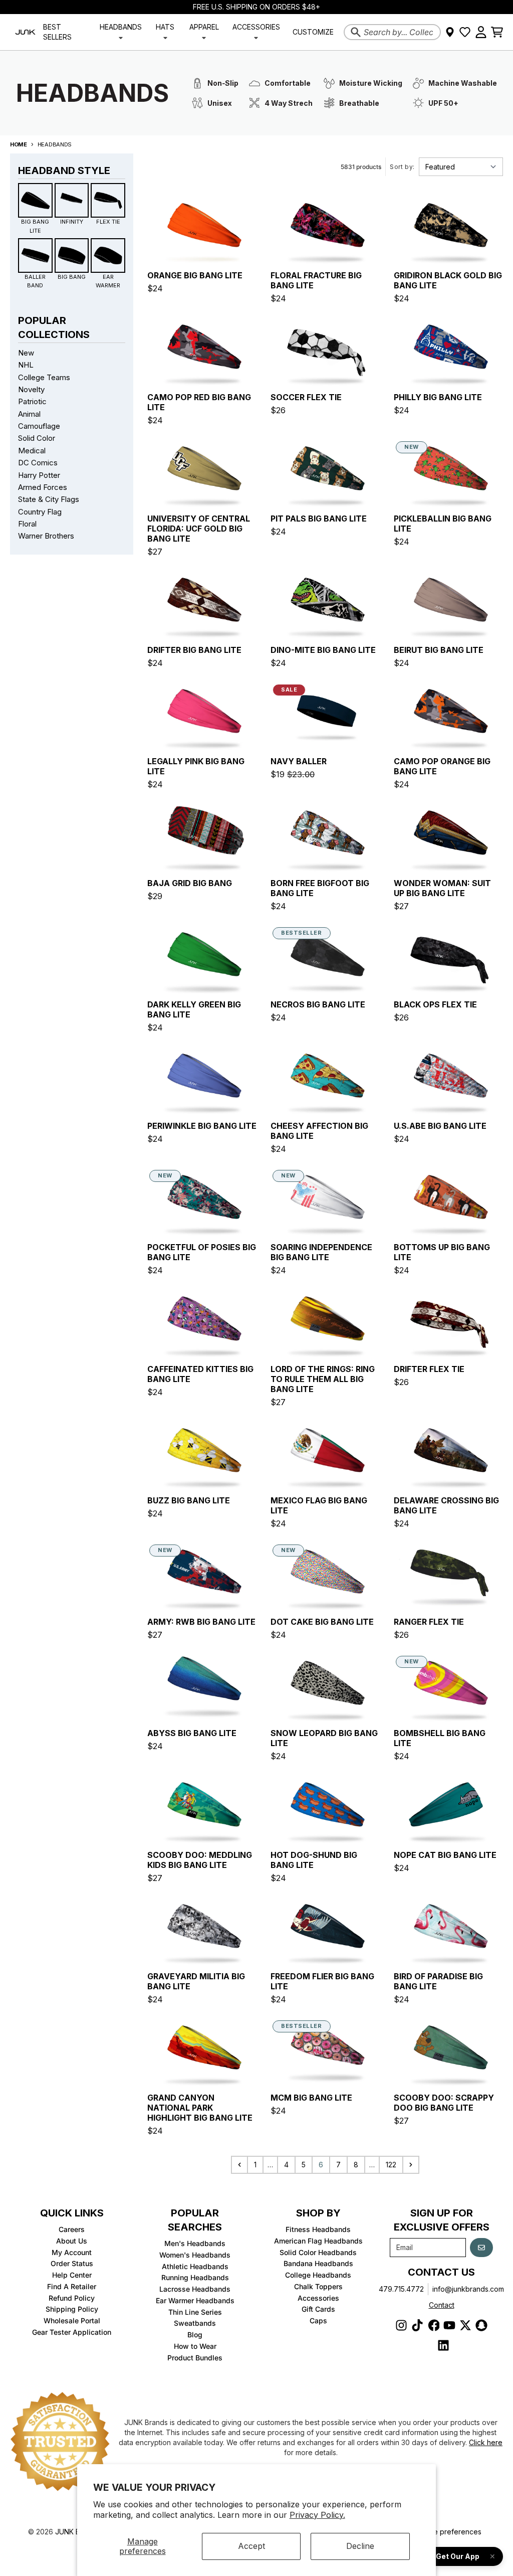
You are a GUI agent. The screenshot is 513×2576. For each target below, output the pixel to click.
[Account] (481, 32)
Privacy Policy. (317, 2515)
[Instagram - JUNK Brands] (401, 2325)
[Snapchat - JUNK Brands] (481, 2325)
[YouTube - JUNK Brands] (449, 2325)
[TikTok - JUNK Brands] (417, 2325)
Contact (442, 2305)
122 (391, 2165)
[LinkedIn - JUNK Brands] (443, 2345)
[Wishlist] (465, 32)
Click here (486, 2442)
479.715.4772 (401, 2289)
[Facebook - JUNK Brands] (433, 2325)
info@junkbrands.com (468, 2289)
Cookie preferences (448, 2532)
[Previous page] (239, 2165)
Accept (251, 2546)
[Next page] (411, 2165)
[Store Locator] (450, 32)
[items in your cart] (497, 32)
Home (19, 144)
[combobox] (392, 32)
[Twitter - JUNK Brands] (465, 2325)
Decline (360, 2546)
